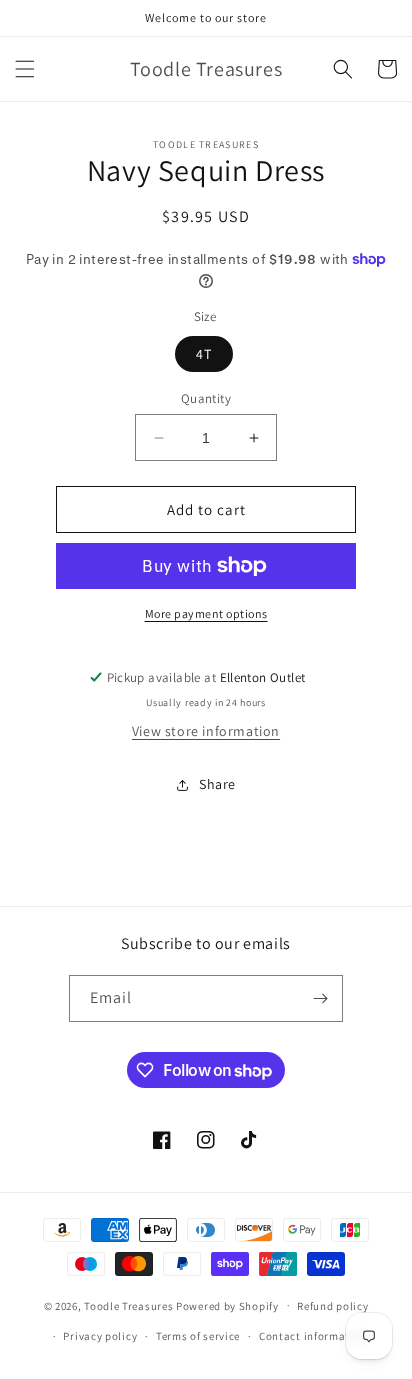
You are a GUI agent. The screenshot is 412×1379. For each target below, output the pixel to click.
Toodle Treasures (128, 1305)
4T (204, 354)
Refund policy (332, 1306)
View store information (206, 731)
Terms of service (198, 1336)
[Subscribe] (320, 998)
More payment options (206, 613)
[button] (25, 69)
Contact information (313, 1336)
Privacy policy (100, 1336)
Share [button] (217, 784)
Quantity (206, 398)
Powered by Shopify (227, 1305)
